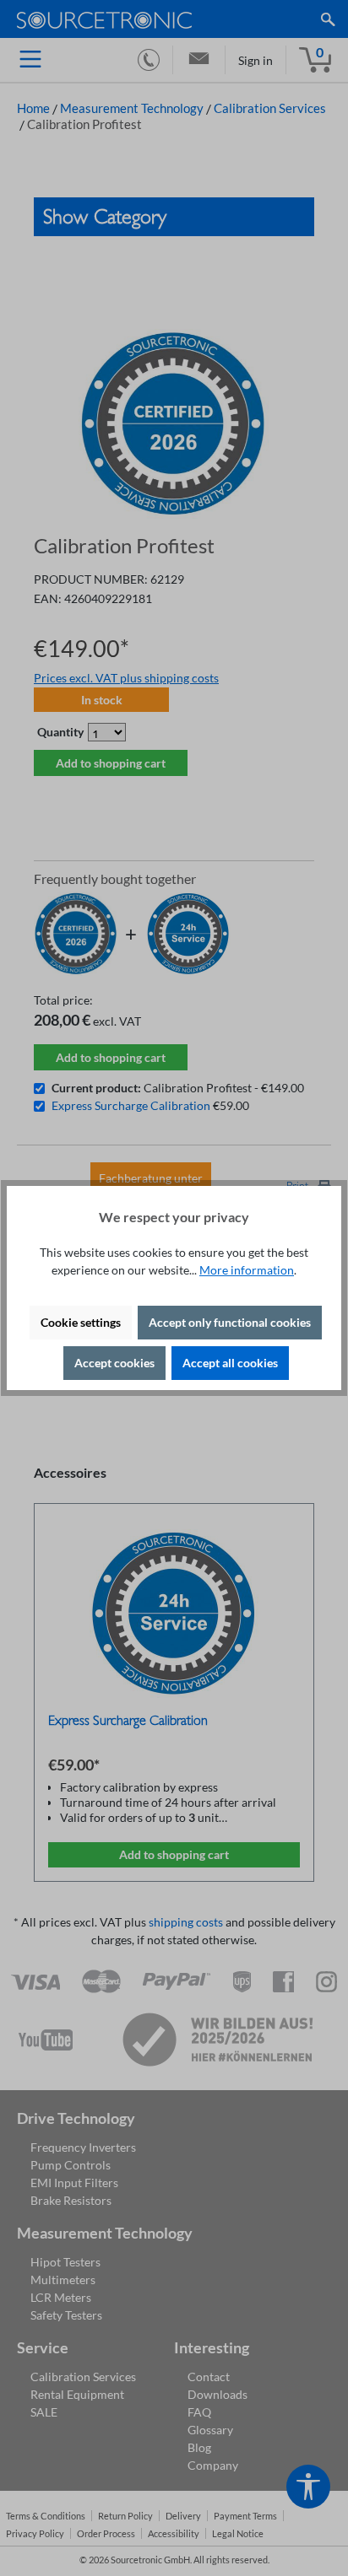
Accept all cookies (230, 1363)
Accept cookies (114, 1363)
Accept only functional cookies (230, 1322)
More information (247, 1270)
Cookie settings (81, 1322)
